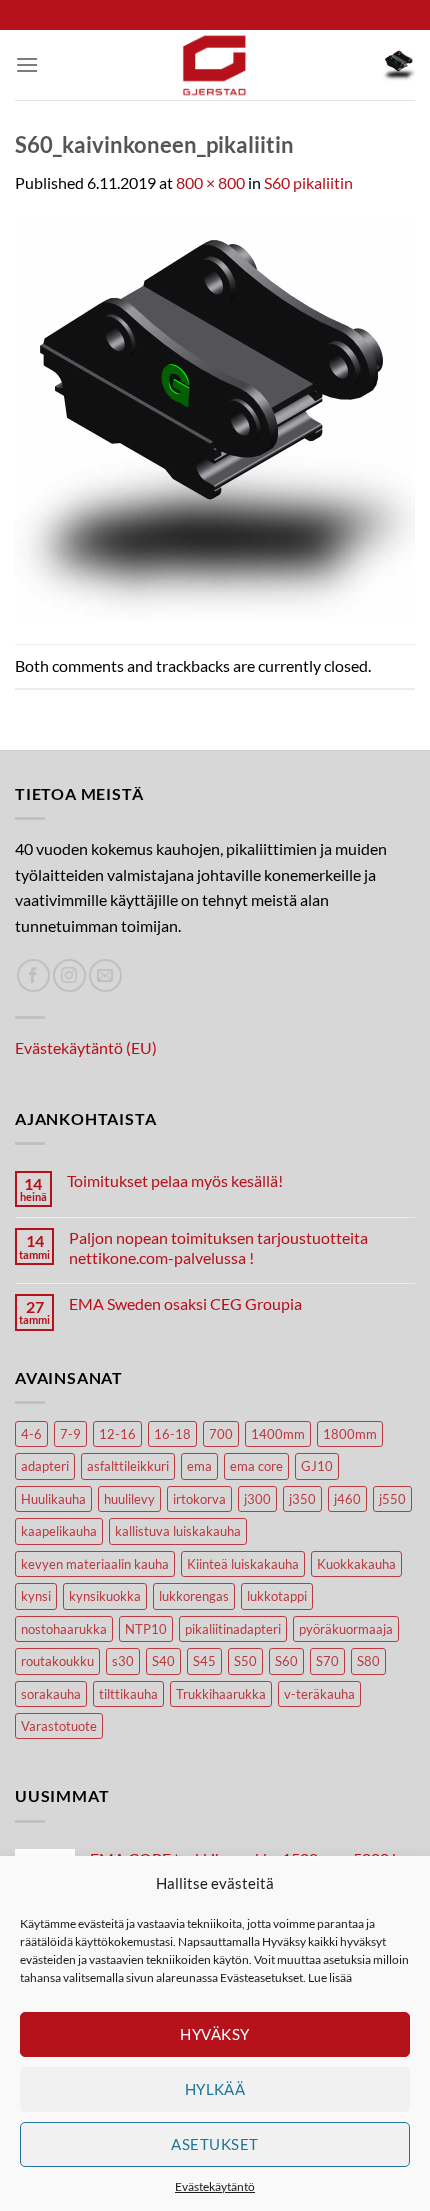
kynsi (36, 1596)
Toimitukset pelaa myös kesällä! (175, 1180)
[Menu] (27, 64)
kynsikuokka (105, 1596)
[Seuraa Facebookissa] (33, 975)
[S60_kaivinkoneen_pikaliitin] (215, 417)
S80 (368, 1661)
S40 (163, 1661)
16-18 (172, 1434)
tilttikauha (128, 1694)
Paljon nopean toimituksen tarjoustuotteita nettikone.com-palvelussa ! (218, 1247)
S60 (286, 1661)
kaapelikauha (59, 1531)
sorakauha (51, 1694)
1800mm (350, 1434)
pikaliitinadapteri (233, 1629)
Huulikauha (53, 1499)
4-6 (31, 1434)
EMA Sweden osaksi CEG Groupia (185, 1303)
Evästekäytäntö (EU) (86, 1047)
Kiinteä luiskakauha (243, 1564)
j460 (347, 1499)
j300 (257, 1499)
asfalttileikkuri (128, 1466)
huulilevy (129, 1499)
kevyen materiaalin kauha (95, 1564)
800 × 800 (210, 182)
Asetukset (214, 2144)
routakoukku (57, 1661)
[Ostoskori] (399, 65)
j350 (302, 1499)
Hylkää (215, 2089)
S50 (245, 1661)
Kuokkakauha (356, 1564)
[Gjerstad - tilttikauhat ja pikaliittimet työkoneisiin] (215, 65)
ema (199, 1466)
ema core (256, 1466)
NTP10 (146, 1629)
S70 (327, 1661)
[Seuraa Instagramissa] (69, 975)
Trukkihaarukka (221, 1694)
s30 (123, 1661)
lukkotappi (277, 1596)
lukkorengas (194, 1596)
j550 (392, 1499)
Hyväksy (214, 2034)
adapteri (45, 1466)
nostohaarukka (64, 1629)
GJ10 (317, 1466)
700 (221, 1434)
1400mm (278, 1434)
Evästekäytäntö (215, 2186)
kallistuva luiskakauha (178, 1531)
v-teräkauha (319, 1694)
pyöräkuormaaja (346, 1629)
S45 (204, 1661)
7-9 (70, 1434)
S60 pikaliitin (308, 182)
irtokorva (199, 1499)
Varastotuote (59, 1726)
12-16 (117, 1434)
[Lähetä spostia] (105, 975)
